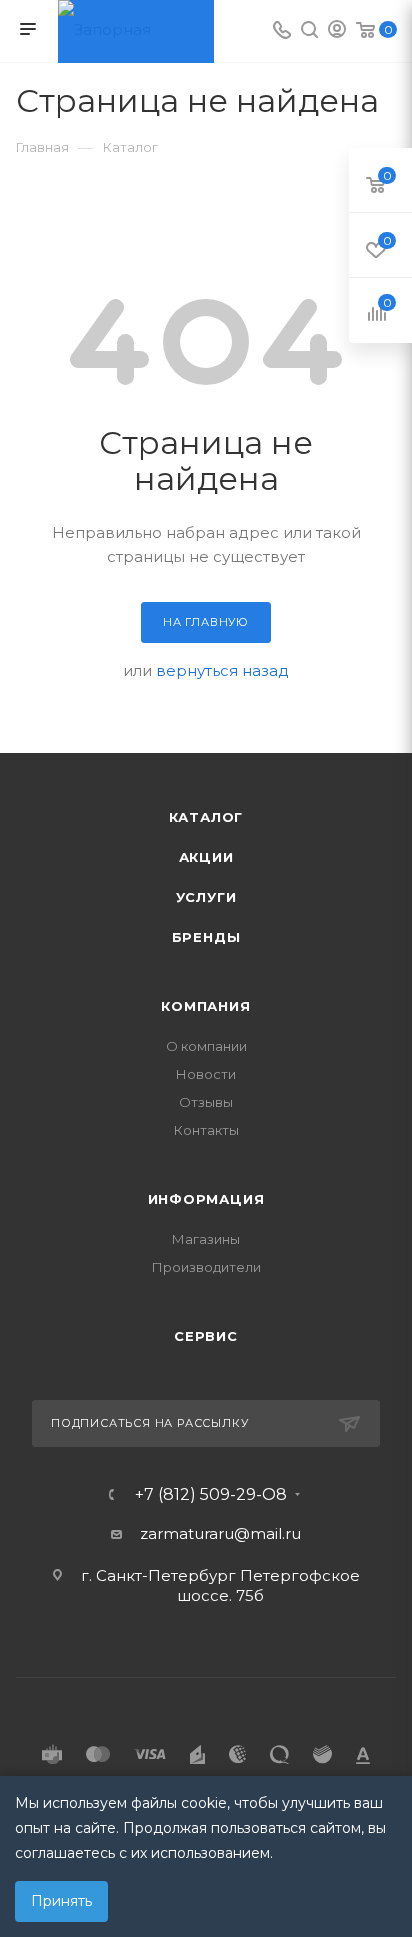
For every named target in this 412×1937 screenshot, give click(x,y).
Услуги (206, 897)
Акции (206, 857)
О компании (206, 1046)
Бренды (206, 937)
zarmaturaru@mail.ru (220, 1533)
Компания (205, 1006)
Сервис (206, 1336)
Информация (206, 1199)
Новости (206, 1074)
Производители (206, 1267)
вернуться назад (222, 670)
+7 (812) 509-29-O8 (211, 1495)
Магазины (206, 1239)
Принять (61, 1901)
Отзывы (206, 1102)
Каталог (206, 817)
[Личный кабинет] (337, 31)
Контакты (206, 1130)
